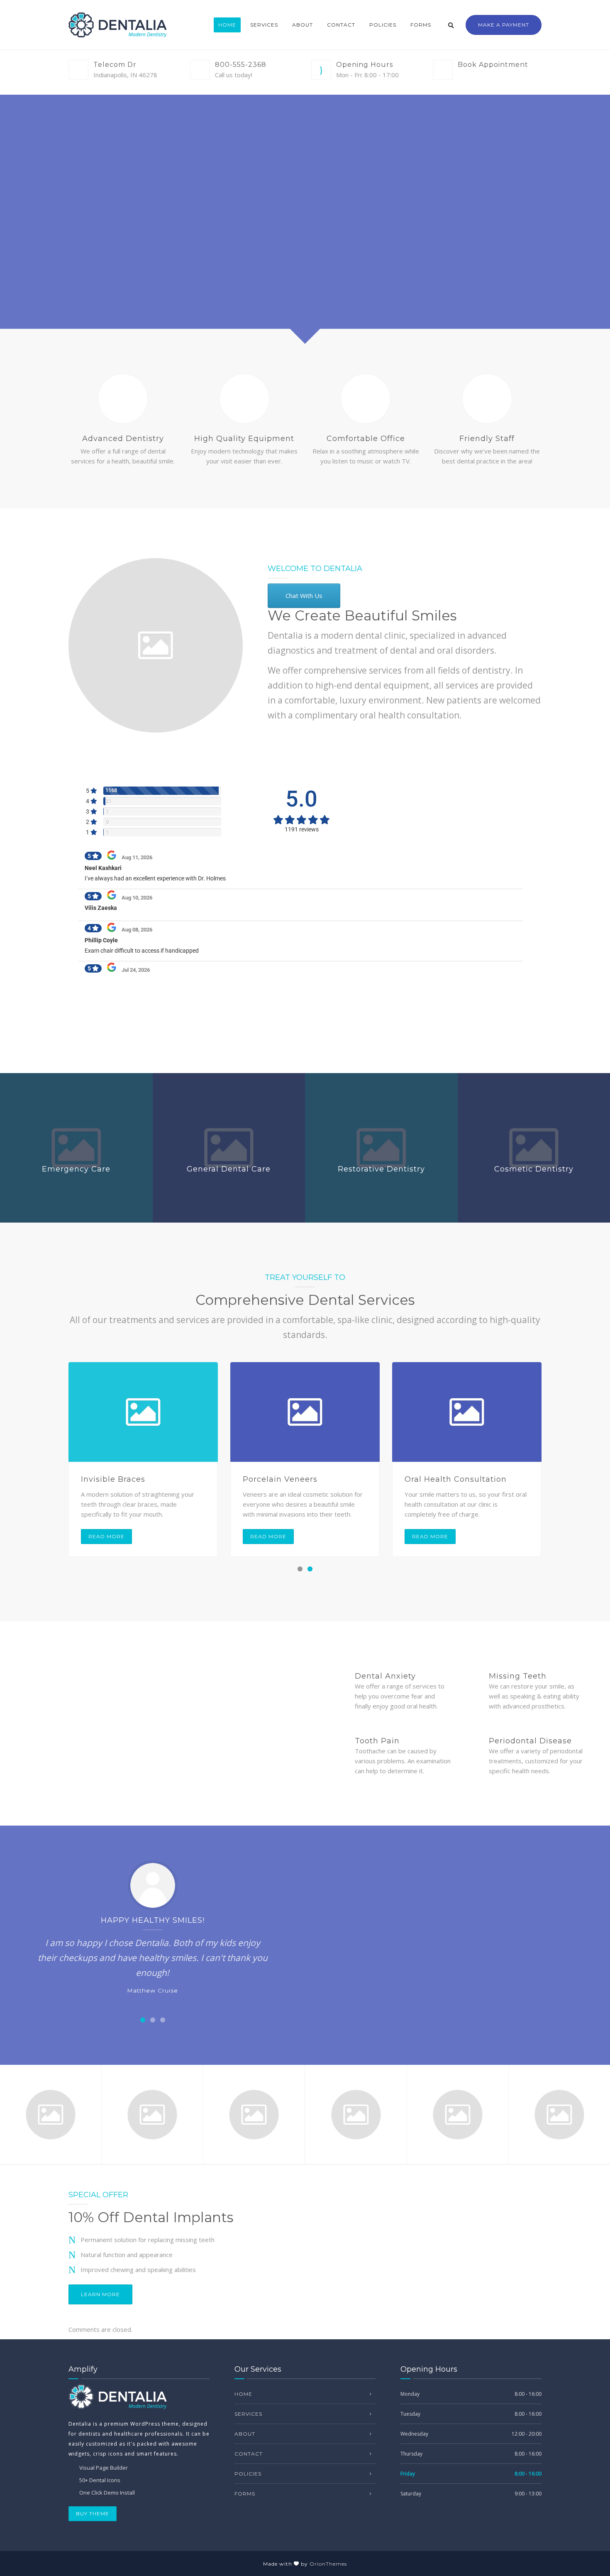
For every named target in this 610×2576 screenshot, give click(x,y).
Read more (106, 1536)
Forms (421, 25)
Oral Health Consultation (456, 1479)
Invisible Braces (113, 1479)
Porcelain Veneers (280, 1479)
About (303, 25)
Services (264, 25)
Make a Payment (504, 25)
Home (227, 25)
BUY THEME (93, 2513)
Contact (341, 25)
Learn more (100, 2294)
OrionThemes (328, 2564)
